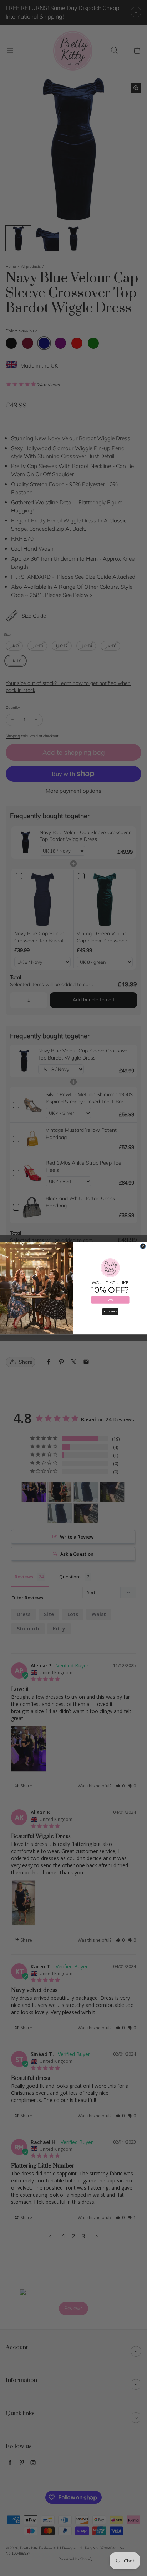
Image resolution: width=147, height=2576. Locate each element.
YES (110, 1300)
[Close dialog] (143, 1246)
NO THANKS (110, 1312)
